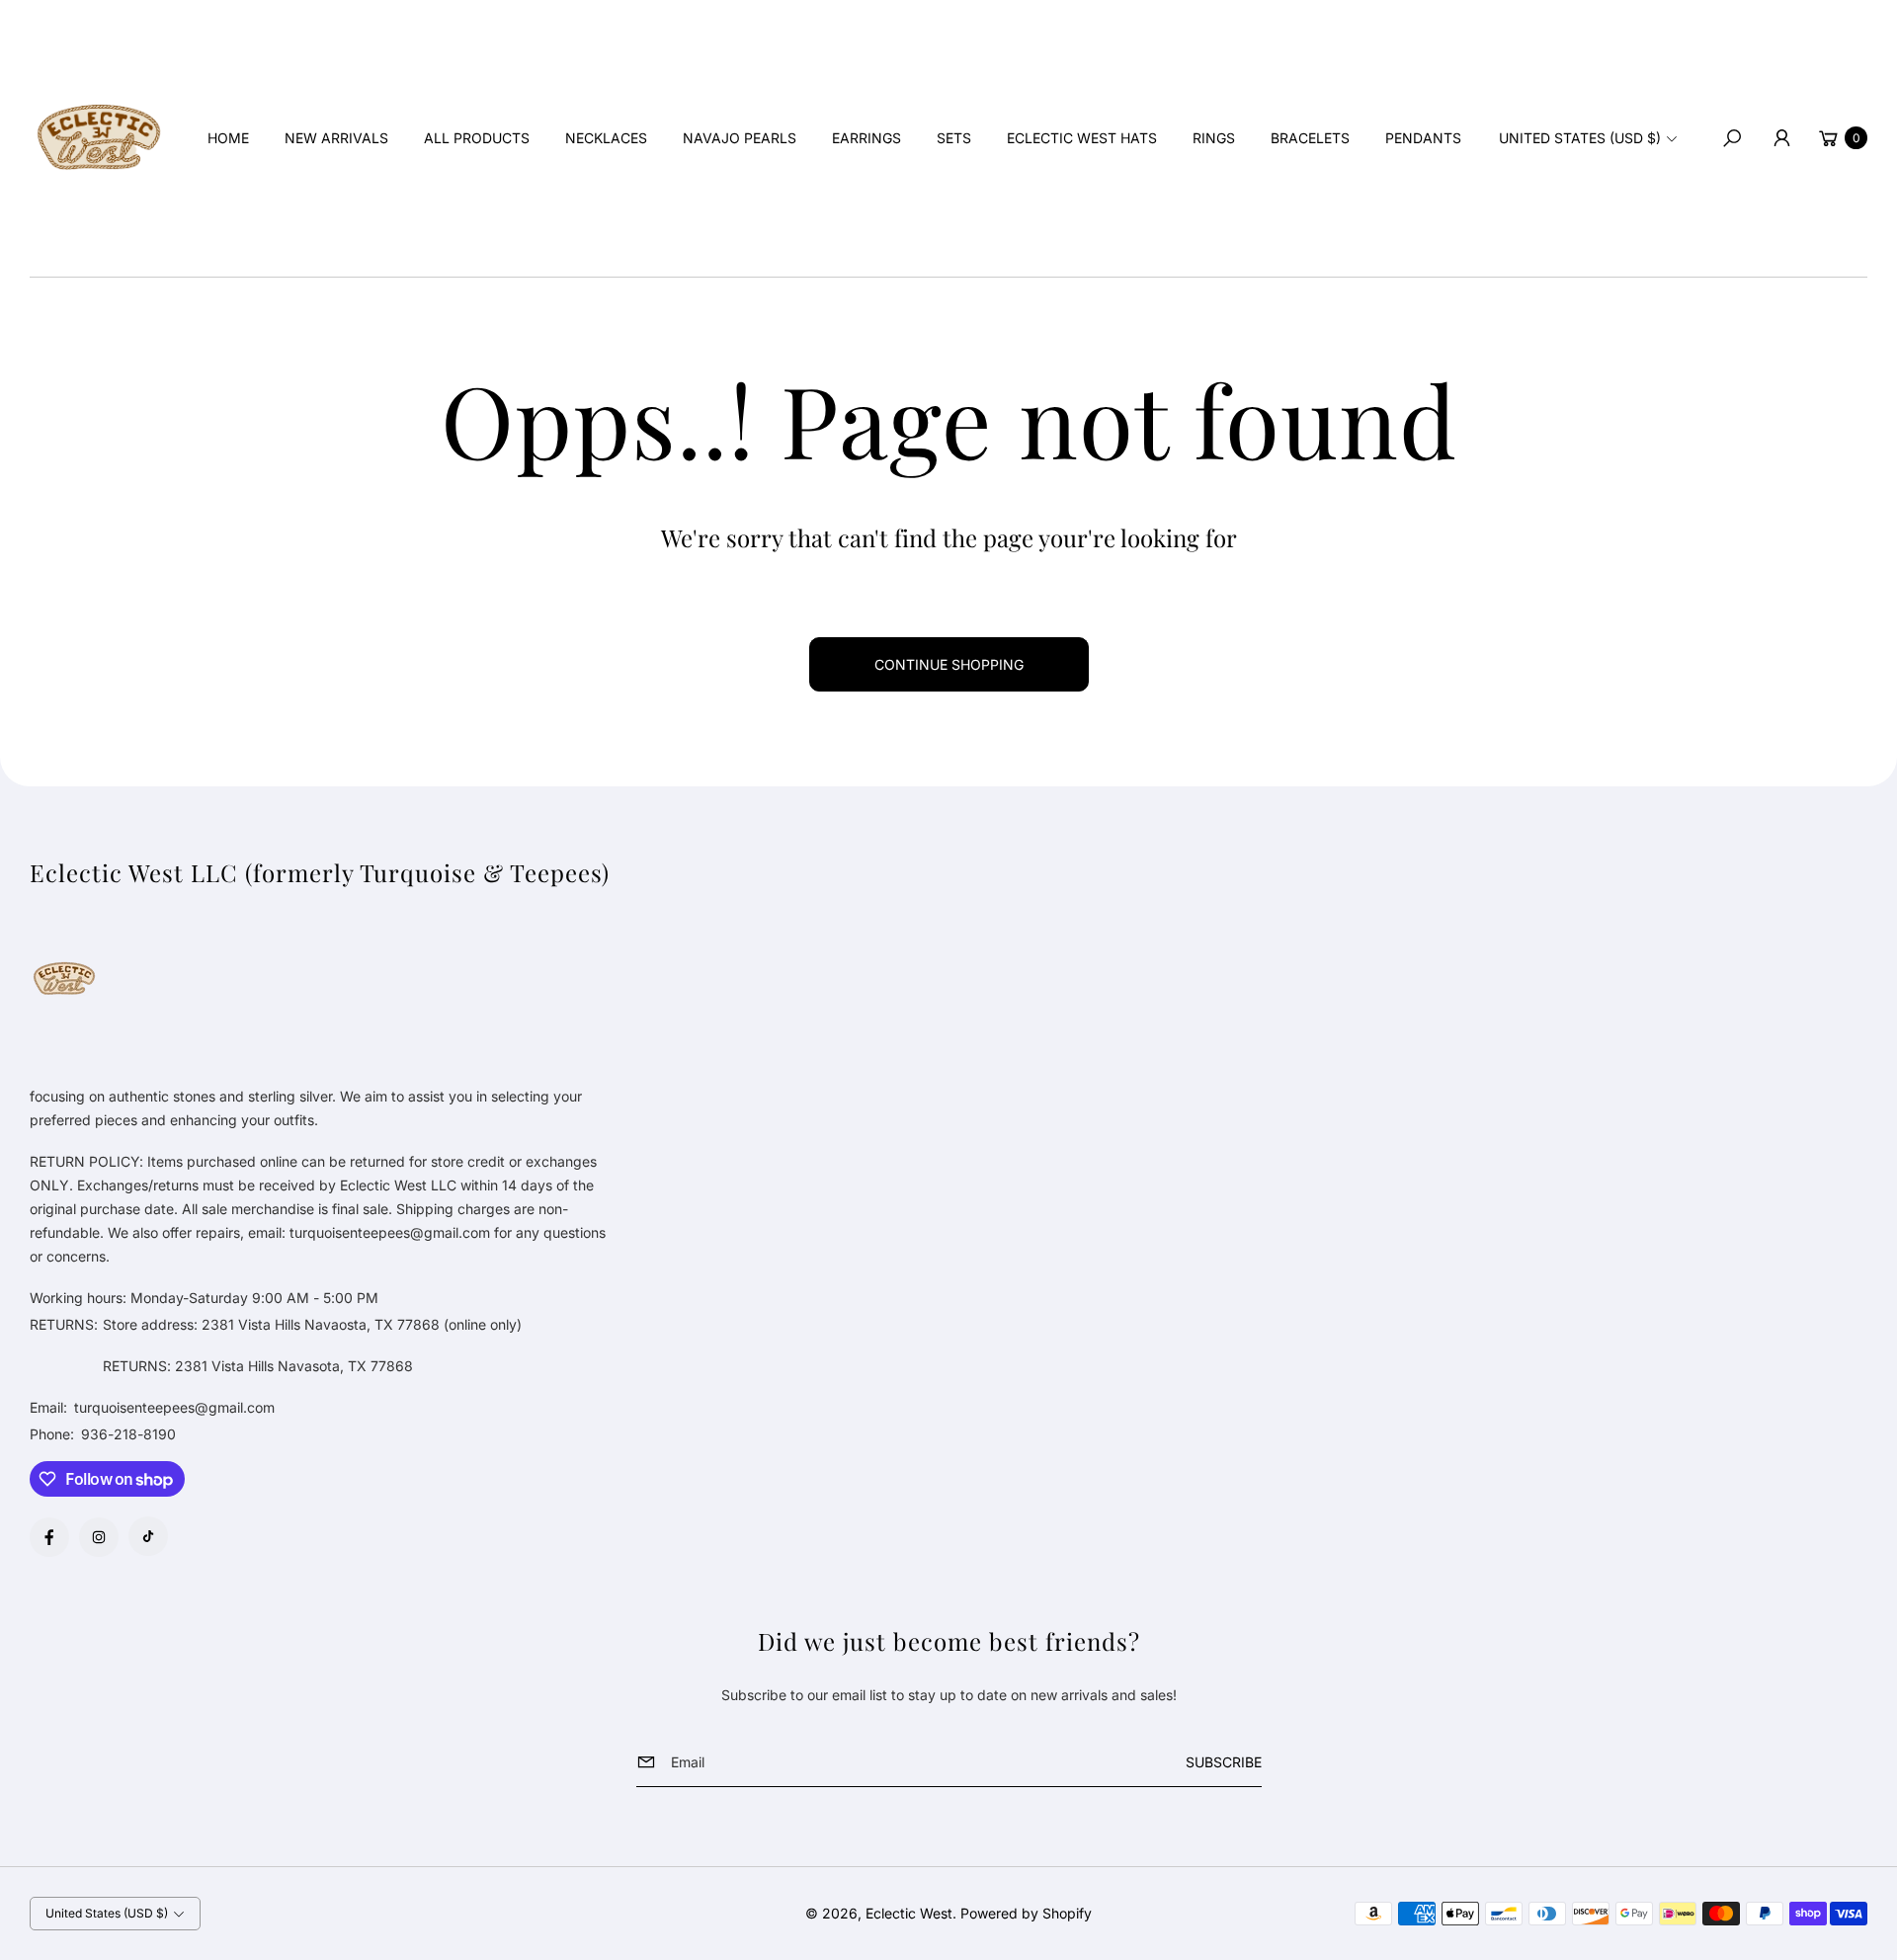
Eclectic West (909, 1913)
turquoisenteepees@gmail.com (172, 1407)
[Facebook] (49, 1537)
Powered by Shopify (1026, 1913)
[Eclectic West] (99, 139)
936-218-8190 (128, 1434)
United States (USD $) (1580, 138)
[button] (1732, 138)
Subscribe (1224, 1762)
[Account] (1781, 138)
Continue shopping (949, 664)
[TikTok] (148, 1536)
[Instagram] (99, 1537)
